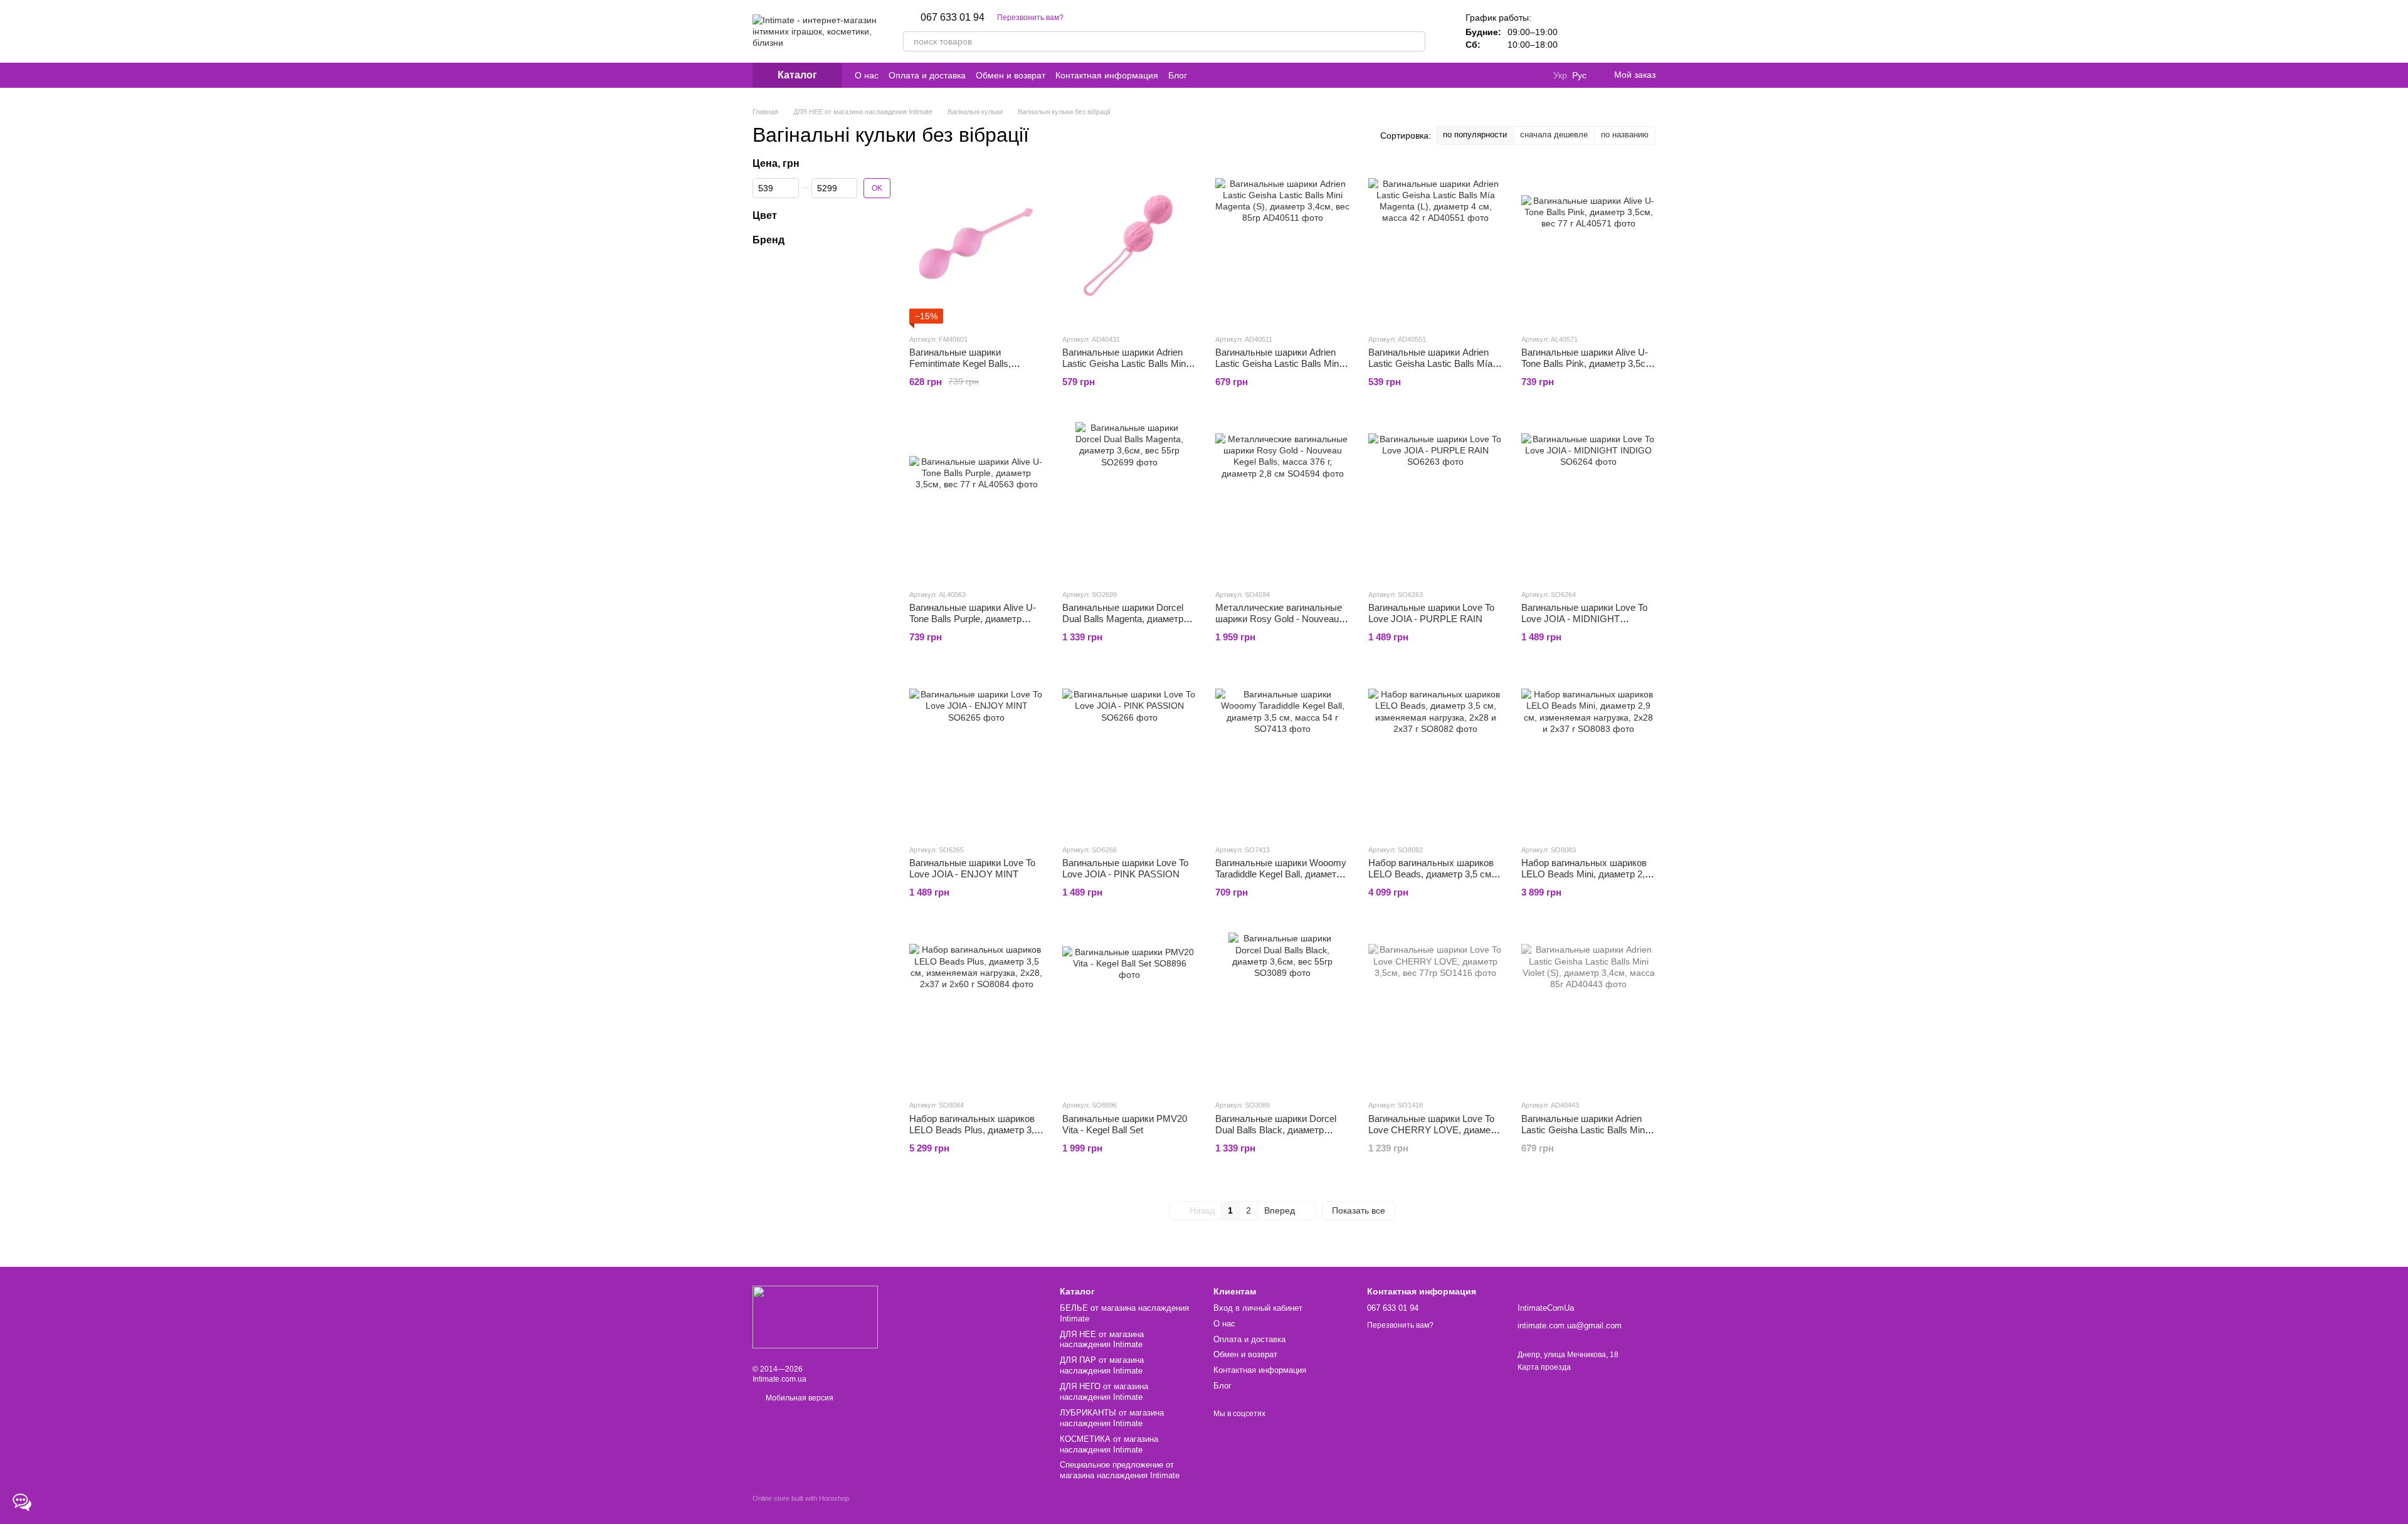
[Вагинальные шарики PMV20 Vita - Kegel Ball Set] (1129, 1011)
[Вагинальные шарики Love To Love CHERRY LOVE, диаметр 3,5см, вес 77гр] (1435, 1011)
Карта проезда (1544, 1367)
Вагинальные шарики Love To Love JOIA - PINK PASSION (1125, 868)
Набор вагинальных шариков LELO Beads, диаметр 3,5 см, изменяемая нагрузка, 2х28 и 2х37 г (1431, 880)
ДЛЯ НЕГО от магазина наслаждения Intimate (1104, 1392)
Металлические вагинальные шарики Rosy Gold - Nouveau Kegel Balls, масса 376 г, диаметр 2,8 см (1279, 624)
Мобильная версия (799, 1398)
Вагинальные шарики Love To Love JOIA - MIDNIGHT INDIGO (1584, 619)
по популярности (1475, 135)
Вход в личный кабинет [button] (1258, 1308)
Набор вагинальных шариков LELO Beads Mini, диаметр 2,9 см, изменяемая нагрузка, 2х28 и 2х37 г (1588, 880)
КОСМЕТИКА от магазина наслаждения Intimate (1109, 1444)
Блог (1178, 75)
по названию (1625, 135)
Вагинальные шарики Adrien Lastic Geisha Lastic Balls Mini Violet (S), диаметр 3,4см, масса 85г (1584, 1135)
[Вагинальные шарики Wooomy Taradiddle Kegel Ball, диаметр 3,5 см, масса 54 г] (1282, 756)
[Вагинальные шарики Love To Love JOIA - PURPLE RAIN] (1435, 500)
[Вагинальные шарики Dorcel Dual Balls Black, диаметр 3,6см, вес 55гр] (1282, 1011)
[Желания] (1613, 31)
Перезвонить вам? (1030, 18)
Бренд (768, 239)
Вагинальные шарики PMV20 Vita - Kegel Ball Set (1125, 1124)
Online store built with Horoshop (801, 1498)
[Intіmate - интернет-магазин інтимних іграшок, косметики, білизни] (815, 1316)
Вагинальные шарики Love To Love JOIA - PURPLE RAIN (1431, 613)
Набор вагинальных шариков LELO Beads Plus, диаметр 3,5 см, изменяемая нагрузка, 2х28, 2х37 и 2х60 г (974, 1135)
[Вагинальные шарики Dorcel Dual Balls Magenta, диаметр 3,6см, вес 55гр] (1129, 500)
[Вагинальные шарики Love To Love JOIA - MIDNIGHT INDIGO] (1588, 500)
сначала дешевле (1554, 135)
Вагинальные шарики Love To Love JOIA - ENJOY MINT (972, 868)
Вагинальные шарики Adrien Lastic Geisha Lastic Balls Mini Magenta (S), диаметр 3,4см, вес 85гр (1278, 369)
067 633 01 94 (953, 18)
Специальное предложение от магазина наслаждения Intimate (1120, 1470)
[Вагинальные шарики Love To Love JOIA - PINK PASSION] (1129, 756)
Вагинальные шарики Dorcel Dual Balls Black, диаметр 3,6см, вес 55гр (1276, 1130)
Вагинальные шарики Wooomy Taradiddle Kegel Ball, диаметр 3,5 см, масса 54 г (1281, 874)
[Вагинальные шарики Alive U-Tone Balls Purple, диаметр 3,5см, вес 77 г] (976, 500)
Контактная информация (1107, 75)
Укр (1560, 75)
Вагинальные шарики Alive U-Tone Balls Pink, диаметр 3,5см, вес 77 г (1588, 363)
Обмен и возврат (1011, 75)
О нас (867, 75)
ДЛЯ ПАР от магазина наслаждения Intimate (1102, 1365)
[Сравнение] (1580, 31)
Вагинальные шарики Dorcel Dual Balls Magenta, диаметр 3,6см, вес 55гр (1123, 619)
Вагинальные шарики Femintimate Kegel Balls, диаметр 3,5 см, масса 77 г (967, 363)
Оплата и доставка (927, 75)
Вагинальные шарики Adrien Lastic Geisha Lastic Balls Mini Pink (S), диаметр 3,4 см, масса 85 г (1125, 369)
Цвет (765, 215)
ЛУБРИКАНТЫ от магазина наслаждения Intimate (1112, 1418)
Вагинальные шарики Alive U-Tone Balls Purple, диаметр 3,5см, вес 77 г (973, 619)
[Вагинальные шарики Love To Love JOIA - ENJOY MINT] (976, 756)
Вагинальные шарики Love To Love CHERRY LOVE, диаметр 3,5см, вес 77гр (1434, 1130)
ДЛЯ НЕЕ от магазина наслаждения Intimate (1102, 1340)
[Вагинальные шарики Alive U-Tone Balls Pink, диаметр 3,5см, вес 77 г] (1588, 245)
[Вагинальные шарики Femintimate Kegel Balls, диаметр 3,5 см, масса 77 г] (976, 245)
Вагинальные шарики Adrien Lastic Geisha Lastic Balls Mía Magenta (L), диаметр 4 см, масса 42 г (1430, 369)
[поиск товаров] (1415, 41)
